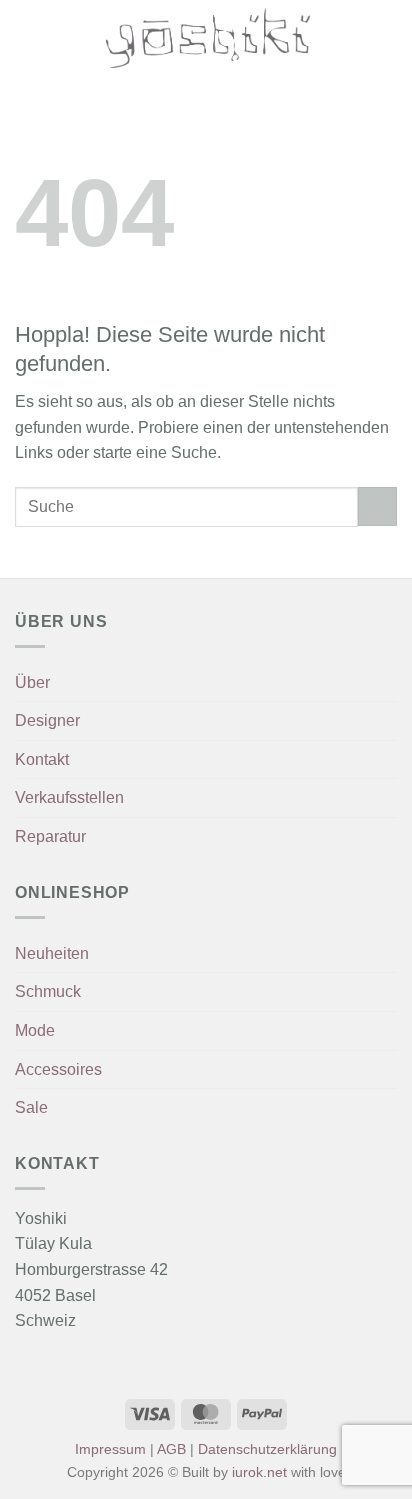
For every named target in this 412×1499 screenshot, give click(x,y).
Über (32, 682)
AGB (171, 1449)
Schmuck (48, 991)
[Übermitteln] (377, 506)
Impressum (110, 1449)
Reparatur (50, 836)
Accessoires (58, 1069)
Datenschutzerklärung (267, 1449)
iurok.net (259, 1472)
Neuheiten (52, 953)
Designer (47, 720)
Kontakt (42, 759)
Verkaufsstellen (69, 797)
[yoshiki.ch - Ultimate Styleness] (208, 38)
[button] (27, 37)
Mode (35, 1030)
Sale (31, 1107)
